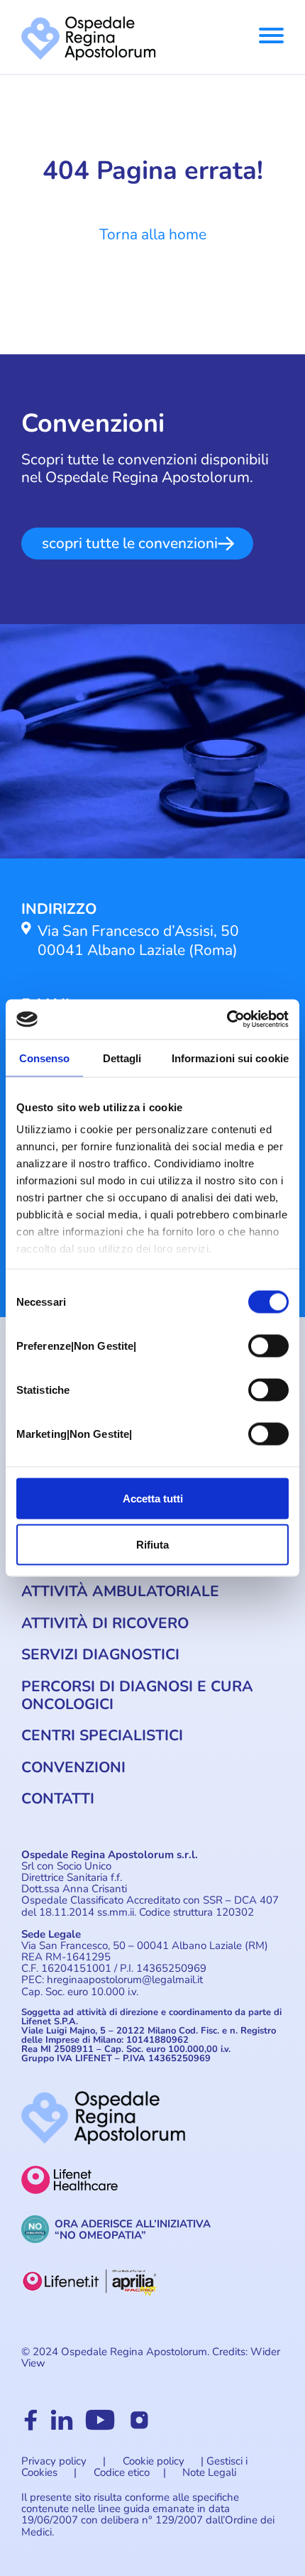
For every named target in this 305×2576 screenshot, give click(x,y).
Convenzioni (73, 1767)
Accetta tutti (153, 1498)
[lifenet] (152, 2190)
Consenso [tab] (45, 1058)
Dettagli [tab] (122, 1058)
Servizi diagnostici (100, 1654)
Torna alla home (153, 234)
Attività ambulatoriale (120, 1591)
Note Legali (209, 2472)
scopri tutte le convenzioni (130, 543)
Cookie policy (154, 2461)
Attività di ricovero (105, 1623)
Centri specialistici (102, 1735)
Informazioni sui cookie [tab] (230, 1058)
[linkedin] (62, 2427)
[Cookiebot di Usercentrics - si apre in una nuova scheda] (227, 1020)
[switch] (268, 1346)
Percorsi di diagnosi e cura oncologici (137, 1695)
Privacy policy (54, 2461)
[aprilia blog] (152, 2291)
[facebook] (31, 2427)
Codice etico (122, 2472)
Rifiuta (152, 1545)
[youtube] (100, 2427)
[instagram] (139, 2427)
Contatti (58, 1799)
